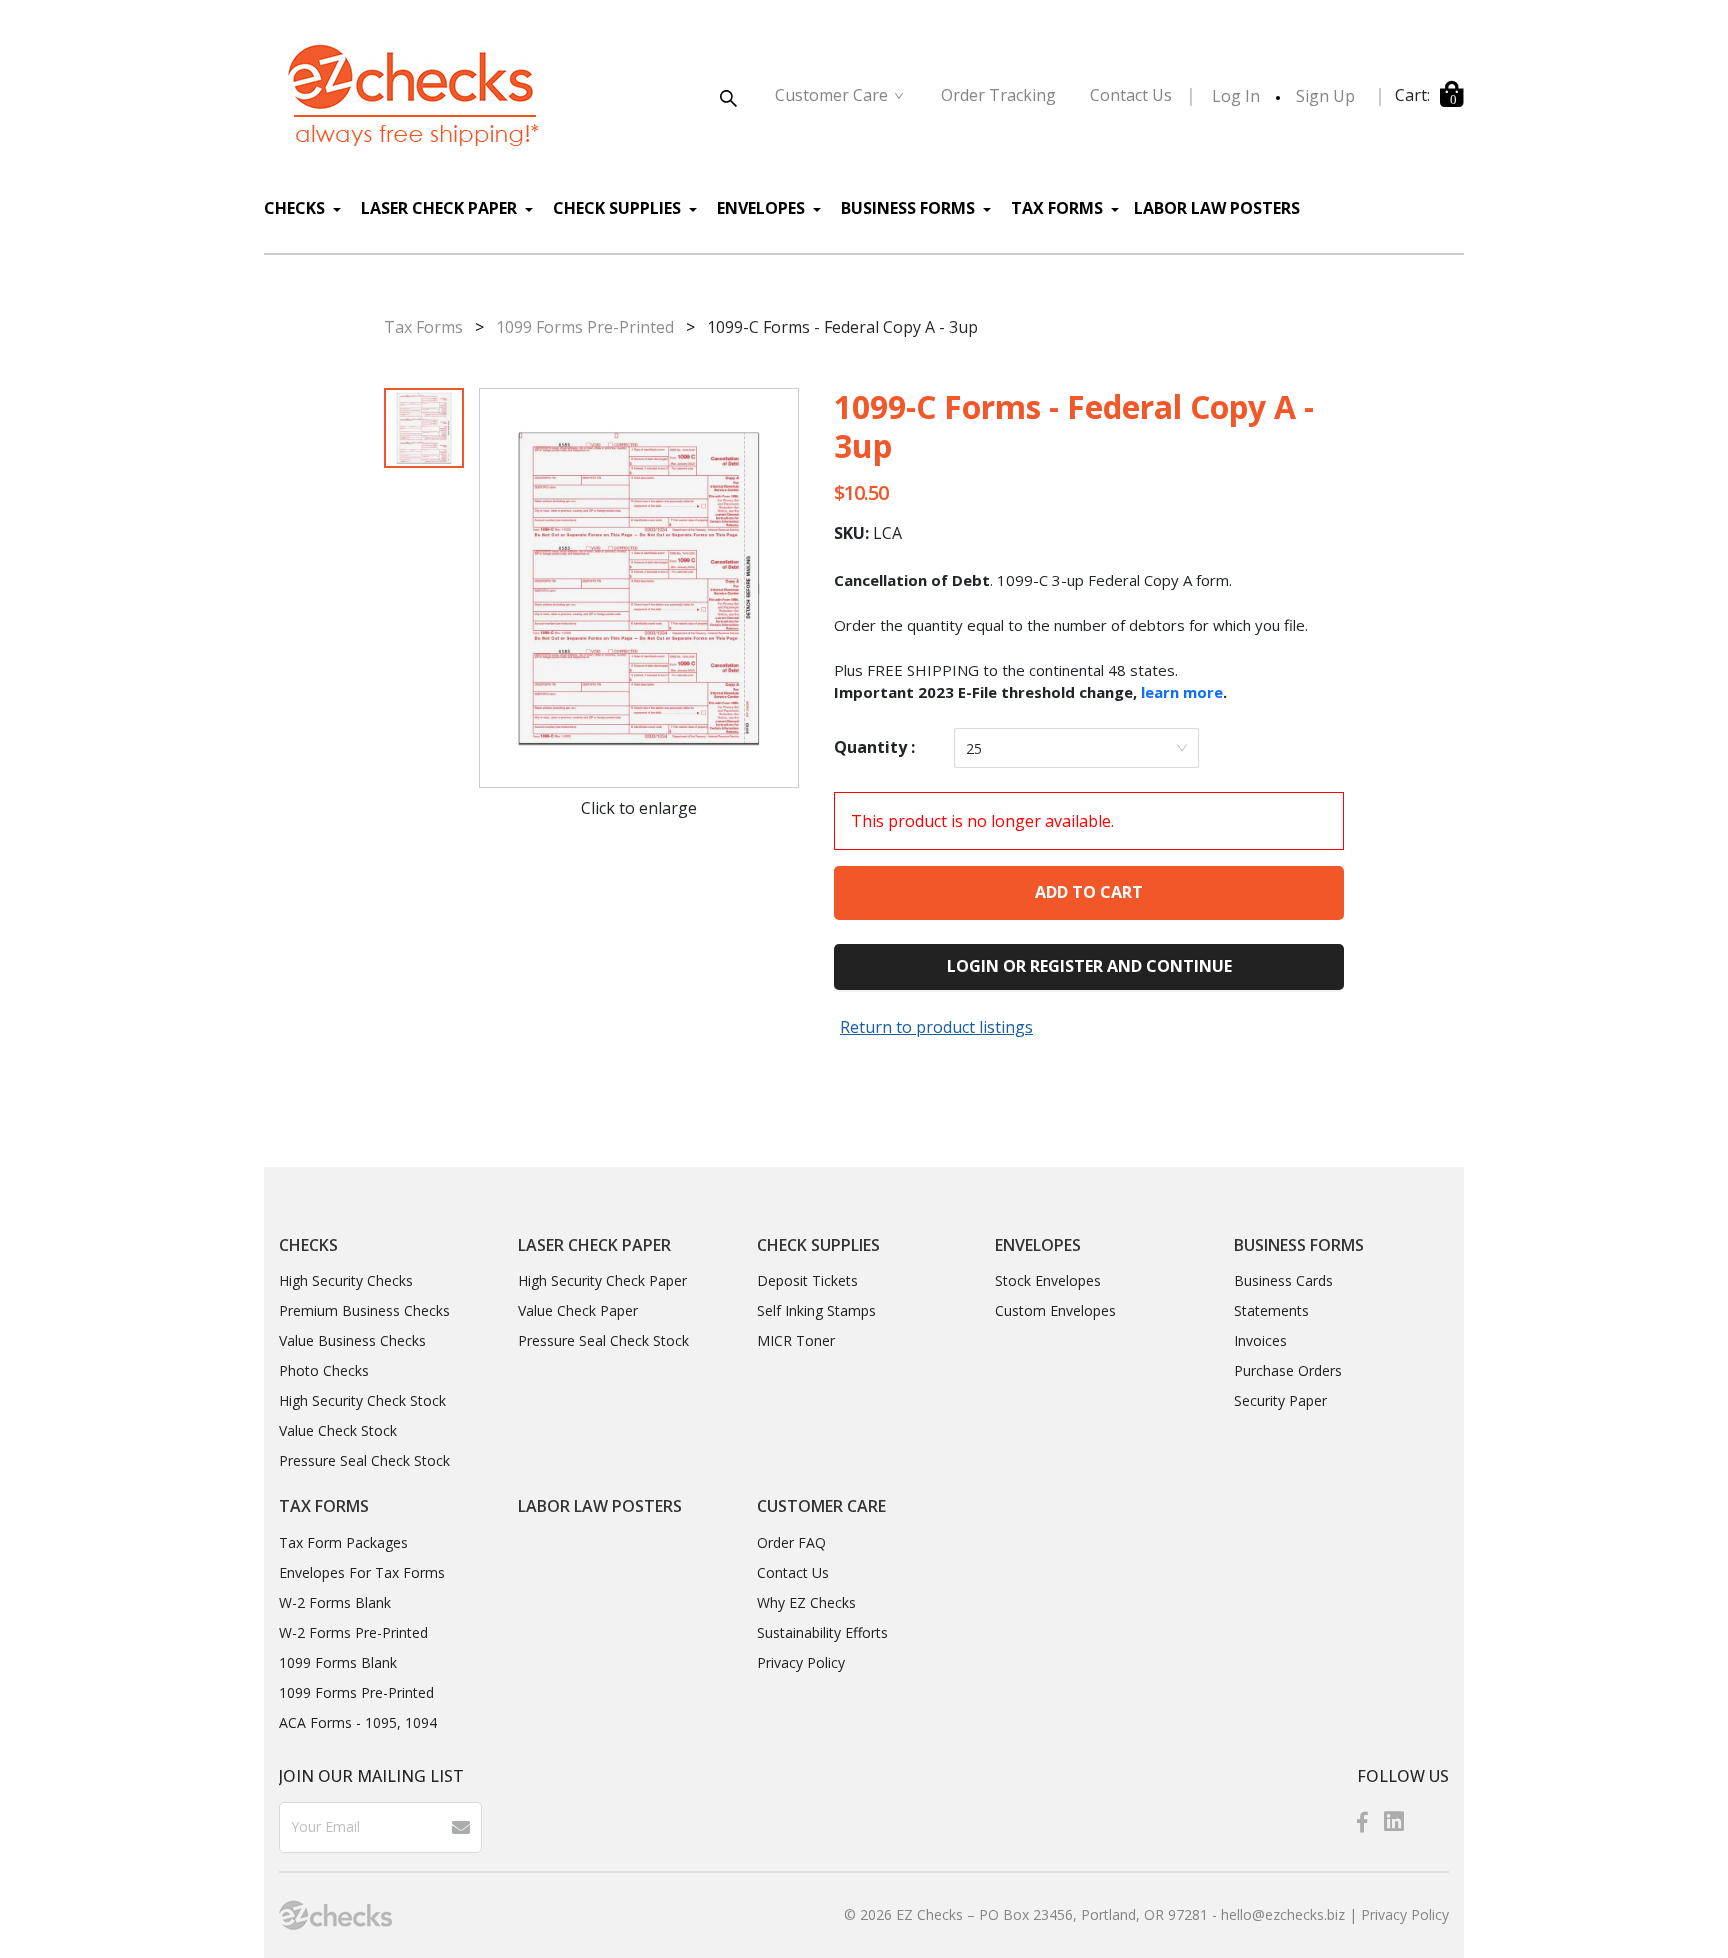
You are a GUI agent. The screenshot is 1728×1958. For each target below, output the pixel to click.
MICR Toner (796, 1340)
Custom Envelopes (1055, 1310)
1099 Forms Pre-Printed (585, 327)
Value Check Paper (578, 1310)
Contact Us (793, 1572)
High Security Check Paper (602, 1280)
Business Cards (1283, 1280)
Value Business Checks (352, 1340)
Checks (296, 208)
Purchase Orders (1288, 1370)
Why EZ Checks (806, 1602)
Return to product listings (936, 1027)
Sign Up (1325, 96)
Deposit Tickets (807, 1280)
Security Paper (1280, 1400)
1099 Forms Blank (338, 1662)
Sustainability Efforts (822, 1632)
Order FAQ (791, 1542)
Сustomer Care (831, 95)
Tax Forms (1059, 208)
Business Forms (910, 208)
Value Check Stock (338, 1430)
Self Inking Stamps (816, 1310)
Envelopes (763, 208)
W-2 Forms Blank (335, 1602)
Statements (1271, 1310)
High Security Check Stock (362, 1400)
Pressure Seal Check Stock (364, 1460)
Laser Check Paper (441, 208)
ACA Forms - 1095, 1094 (358, 1722)
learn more (1182, 692)
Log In (1236, 96)
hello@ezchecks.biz (1283, 1914)
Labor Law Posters (1217, 208)
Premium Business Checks (364, 1310)
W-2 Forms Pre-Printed (353, 1632)
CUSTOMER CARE (821, 1506)
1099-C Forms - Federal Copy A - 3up (842, 327)
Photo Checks (324, 1370)
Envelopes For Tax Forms (362, 1572)
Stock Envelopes (1048, 1280)
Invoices (1260, 1340)
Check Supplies (619, 208)
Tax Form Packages (343, 1542)
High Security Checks (346, 1280)
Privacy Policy (801, 1662)
